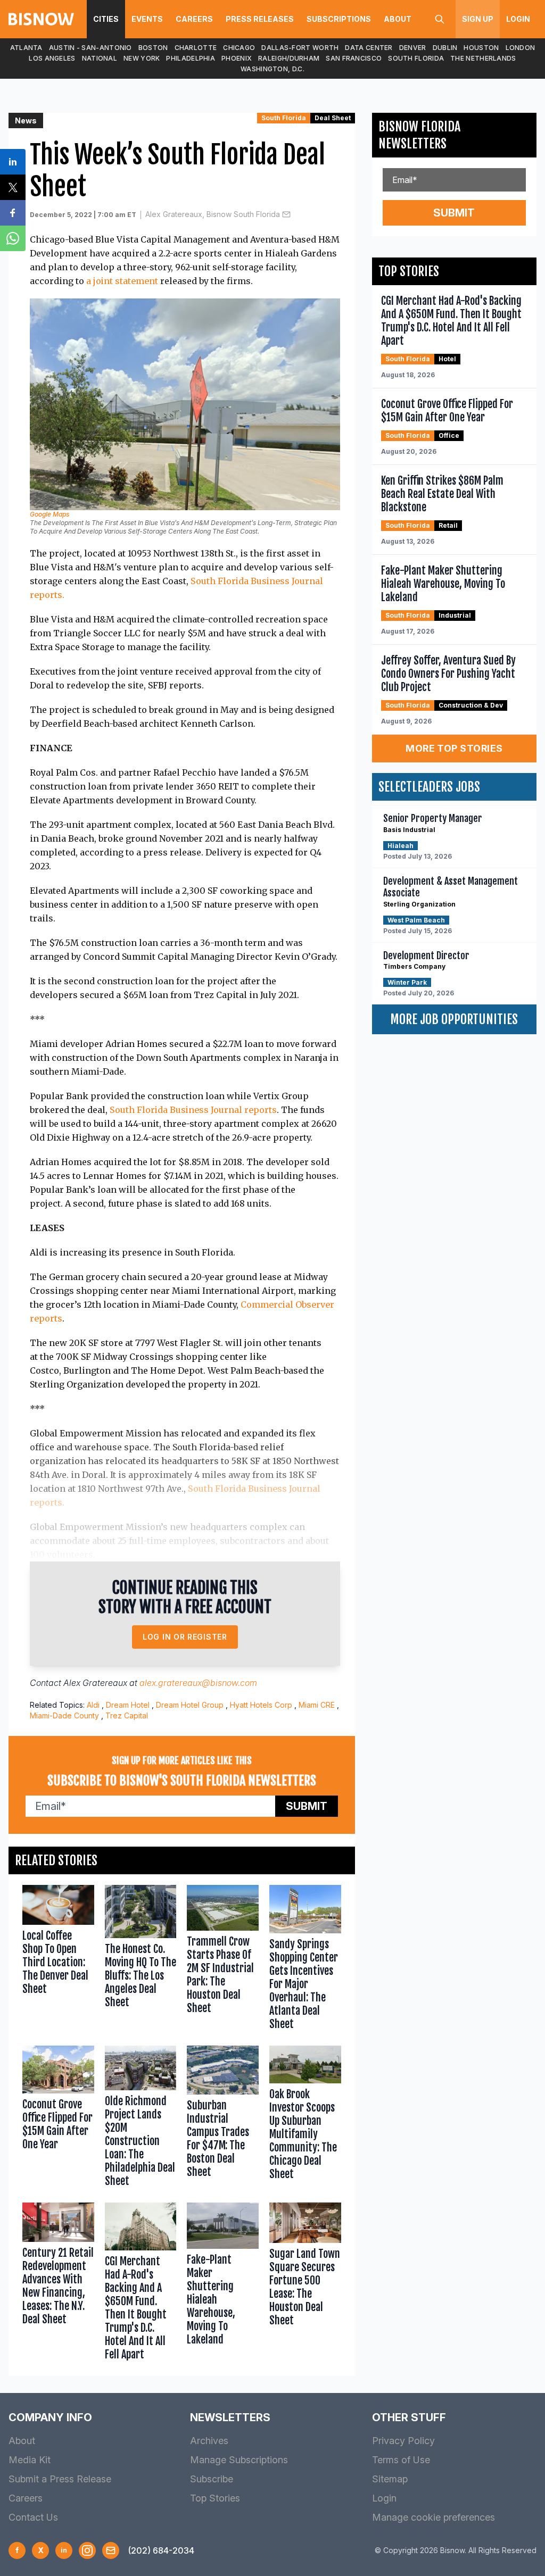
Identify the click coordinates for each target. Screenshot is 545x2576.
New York (142, 58)
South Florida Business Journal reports (193, 1110)
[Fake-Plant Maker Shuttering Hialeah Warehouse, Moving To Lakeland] (223, 2284)
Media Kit (30, 2460)
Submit (307, 1806)
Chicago (239, 48)
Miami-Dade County (64, 1715)
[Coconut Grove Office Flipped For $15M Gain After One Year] (58, 2119)
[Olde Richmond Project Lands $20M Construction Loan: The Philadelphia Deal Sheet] (141, 2119)
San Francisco (354, 58)
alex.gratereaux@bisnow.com (198, 1683)
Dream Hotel (128, 1705)
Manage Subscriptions (239, 2460)
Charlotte (196, 48)
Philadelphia (191, 58)
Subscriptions (339, 19)
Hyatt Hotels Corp (261, 1705)
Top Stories (215, 2498)
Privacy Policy (403, 2441)
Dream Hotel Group (190, 1705)
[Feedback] (111, 2550)
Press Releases (260, 19)
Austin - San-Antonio (90, 48)
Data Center (369, 48)
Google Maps (49, 514)
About (398, 19)
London (521, 48)
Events (147, 19)
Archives (209, 2441)
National (100, 58)
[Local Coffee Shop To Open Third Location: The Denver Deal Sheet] (58, 1960)
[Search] (440, 19)
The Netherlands (483, 58)
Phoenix (237, 58)
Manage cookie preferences (433, 2517)
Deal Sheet (333, 118)
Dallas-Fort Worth (300, 48)
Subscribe (212, 2479)
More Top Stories (454, 748)
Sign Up (478, 19)
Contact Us (33, 2517)
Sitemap (390, 2479)
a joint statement (122, 281)
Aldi (93, 1705)
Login (518, 19)
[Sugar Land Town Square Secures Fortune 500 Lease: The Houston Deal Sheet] (305, 2284)
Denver (413, 48)
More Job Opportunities (454, 1019)
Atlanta (26, 48)
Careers (194, 19)
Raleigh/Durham (289, 58)
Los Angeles (52, 58)
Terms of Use (401, 2460)
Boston (153, 48)
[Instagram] (87, 2550)
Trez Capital (127, 1715)
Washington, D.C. (272, 69)
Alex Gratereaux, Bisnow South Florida (213, 214)
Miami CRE (317, 1705)
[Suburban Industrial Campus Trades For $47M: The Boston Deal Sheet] (223, 2119)
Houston (481, 48)
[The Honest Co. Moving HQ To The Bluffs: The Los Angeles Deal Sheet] (141, 1960)
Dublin (445, 48)
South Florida (416, 58)
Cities (106, 19)
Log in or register (185, 1637)
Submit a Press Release (60, 2479)
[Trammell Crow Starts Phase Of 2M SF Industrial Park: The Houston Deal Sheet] (223, 1960)
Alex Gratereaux (95, 1683)
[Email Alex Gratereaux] (286, 214)
